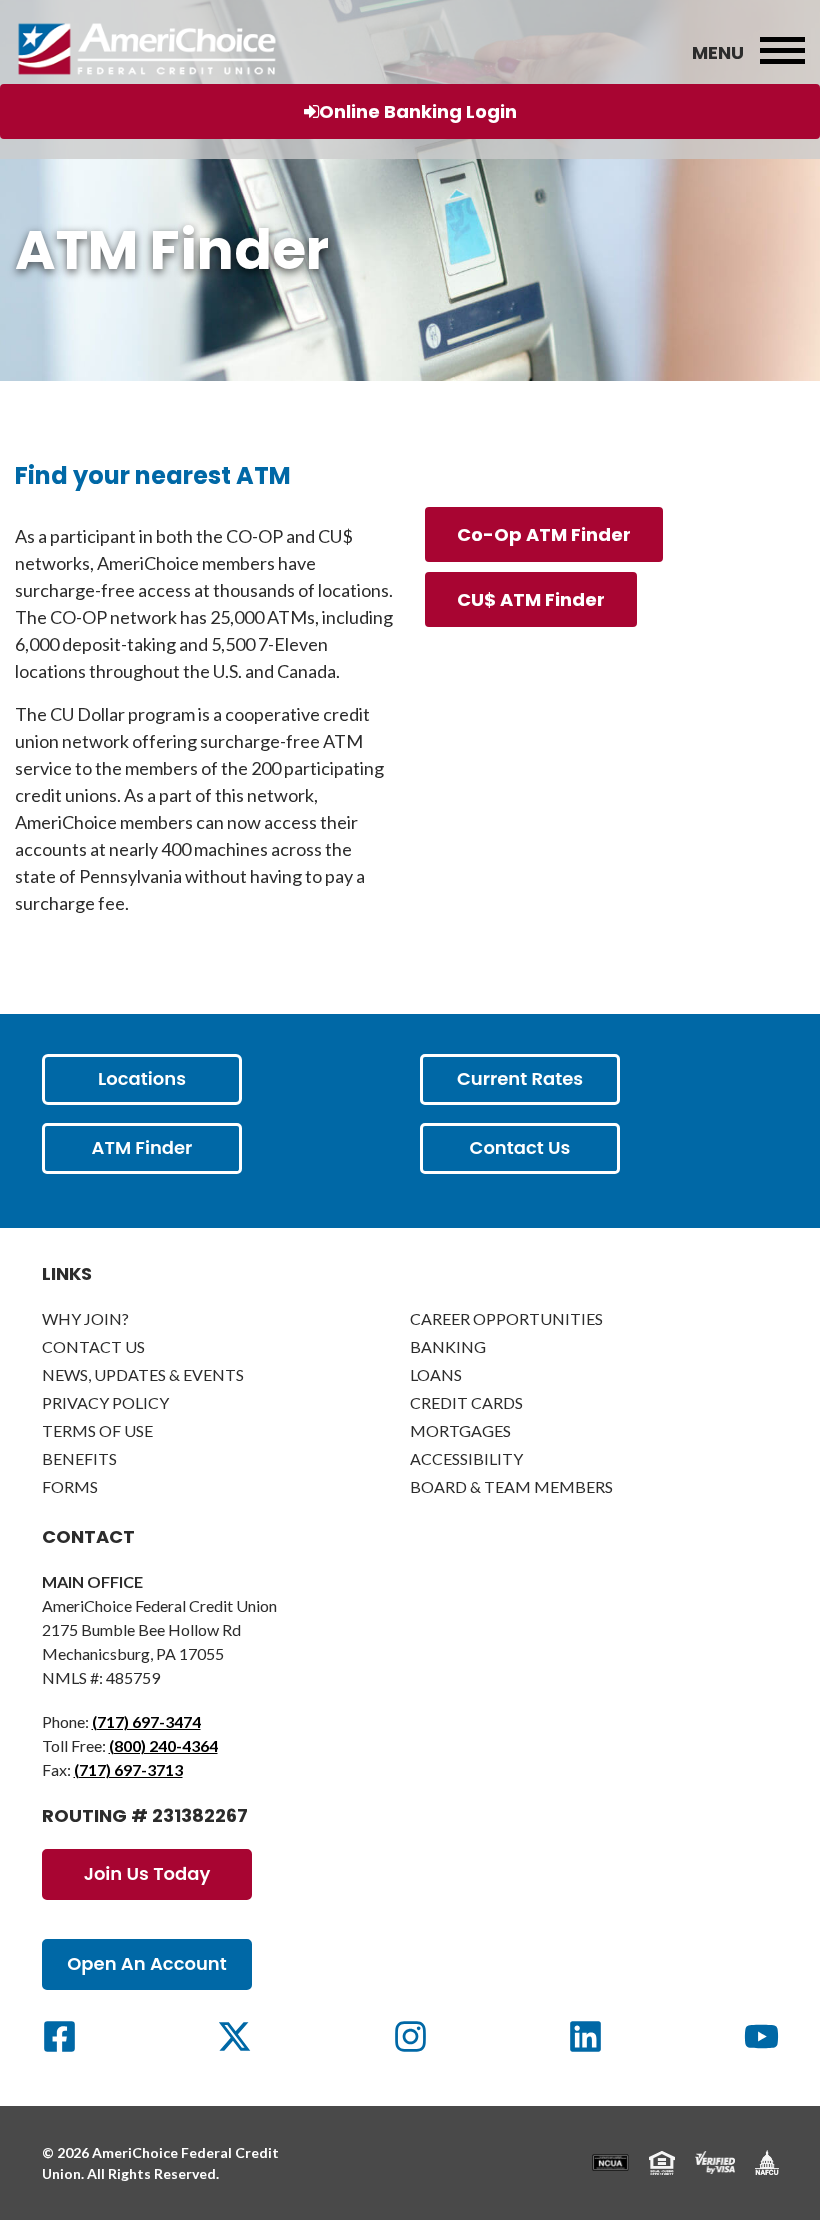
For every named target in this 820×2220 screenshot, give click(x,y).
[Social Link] (59, 2036)
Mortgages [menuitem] (460, 1430)
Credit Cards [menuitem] (466, 1402)
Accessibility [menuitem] (466, 1458)
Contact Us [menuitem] (93, 1346)
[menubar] (782, 52)
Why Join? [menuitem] (85, 1318)
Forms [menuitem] (70, 1486)
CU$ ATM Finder (531, 599)
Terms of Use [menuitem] (97, 1430)
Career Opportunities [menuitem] (506, 1318)
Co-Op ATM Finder (544, 534)
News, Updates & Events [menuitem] (143, 1374)
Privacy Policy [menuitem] (105, 1402)
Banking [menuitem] (448, 1346)
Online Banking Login (418, 111)
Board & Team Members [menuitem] (511, 1486)
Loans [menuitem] (436, 1374)
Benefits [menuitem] (79, 1458)
